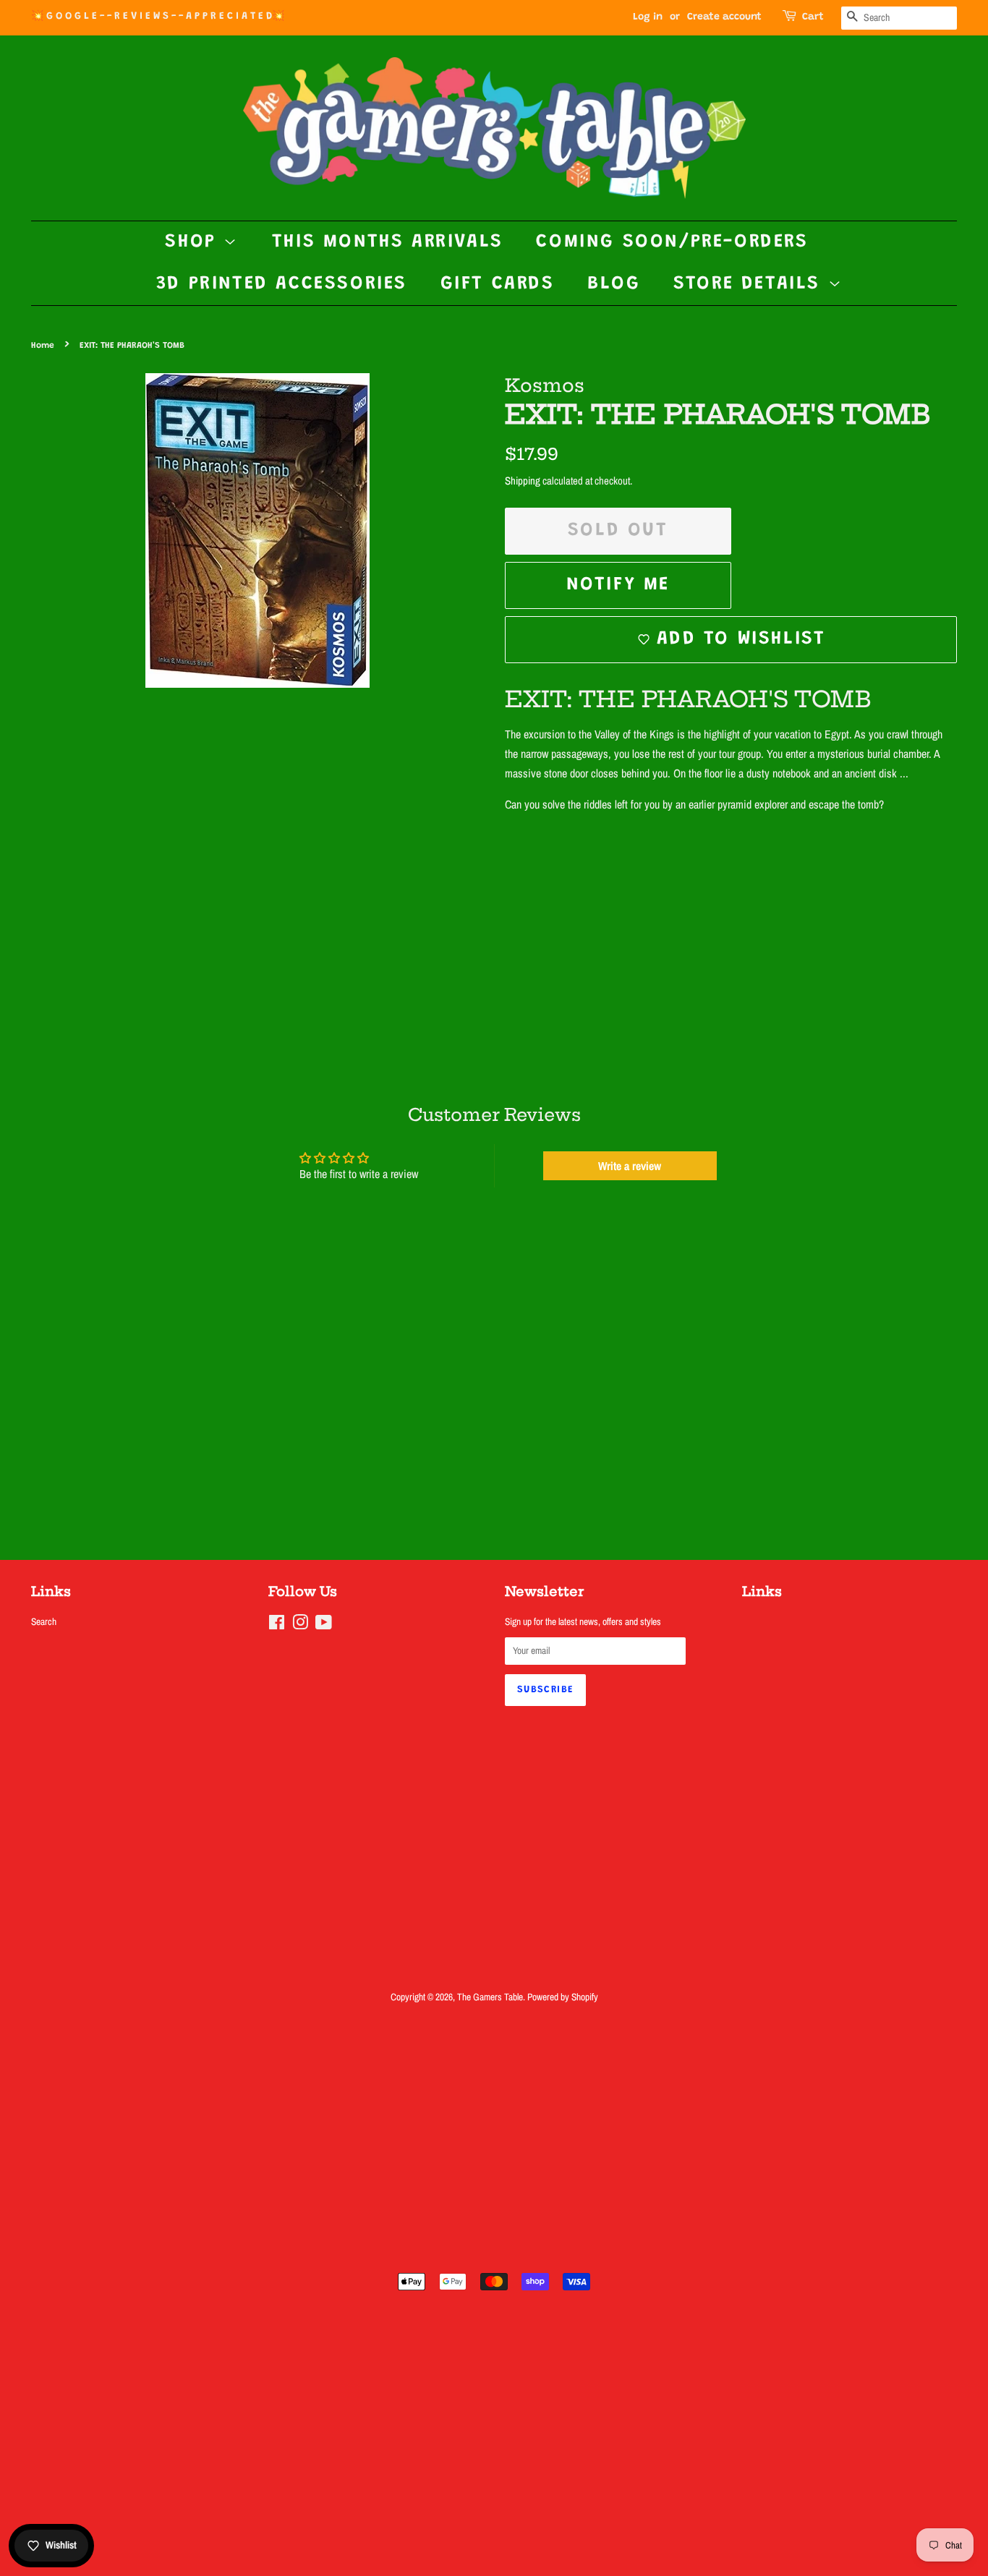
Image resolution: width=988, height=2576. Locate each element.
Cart (813, 17)
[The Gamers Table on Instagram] (300, 1625)
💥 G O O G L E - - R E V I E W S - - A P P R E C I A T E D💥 (158, 17)
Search (44, 1621)
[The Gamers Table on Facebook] (277, 1625)
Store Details (750, 284)
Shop (194, 242)
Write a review (630, 1166)
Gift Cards (498, 284)
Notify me (618, 585)
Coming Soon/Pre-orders (672, 242)
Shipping (523, 481)
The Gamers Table (490, 1997)
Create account (724, 17)
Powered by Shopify (563, 1997)
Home (43, 346)
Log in (648, 17)
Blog (614, 284)
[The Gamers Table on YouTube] (324, 1625)
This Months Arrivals (388, 242)
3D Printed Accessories (282, 284)
